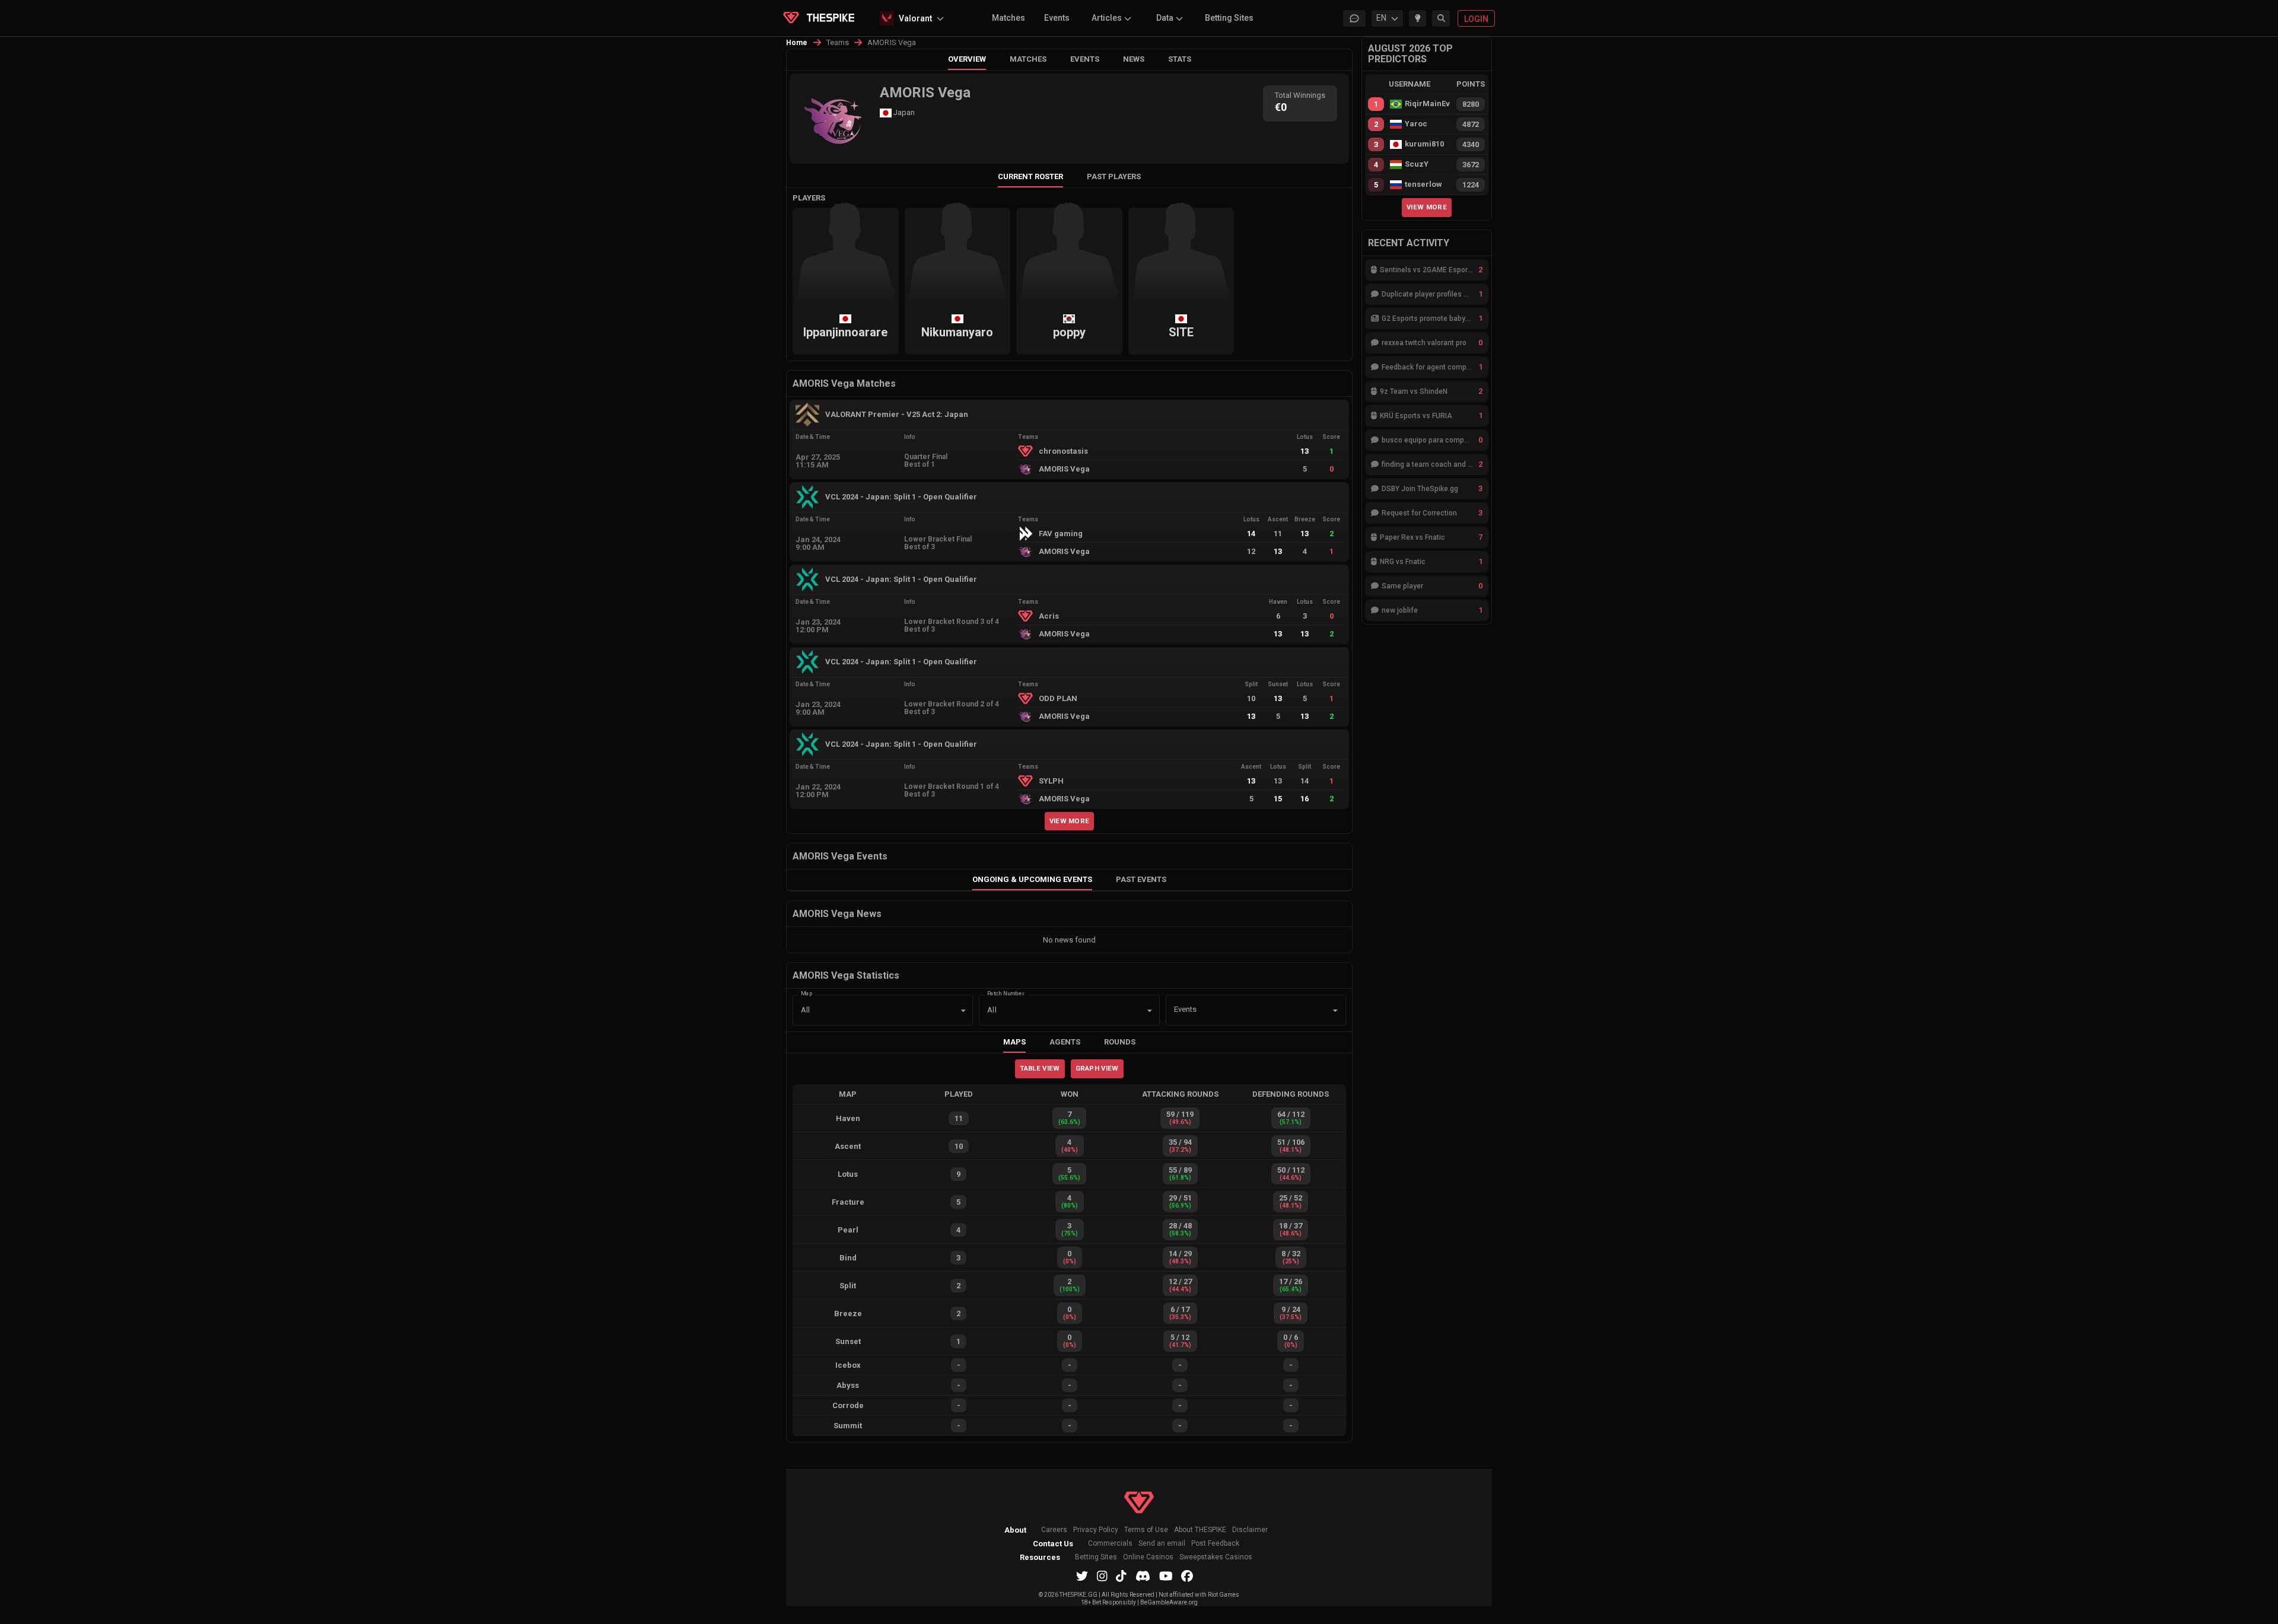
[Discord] (1143, 1576)
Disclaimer (1250, 1530)
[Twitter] (1082, 1576)
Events (1057, 18)
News (1134, 59)
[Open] (1335, 1011)
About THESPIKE (1200, 1530)
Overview (967, 59)
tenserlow (1423, 184)
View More (1070, 821)
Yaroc (1416, 124)
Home (797, 43)
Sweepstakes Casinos (1216, 1557)
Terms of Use (1146, 1530)
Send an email (1162, 1544)
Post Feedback (1215, 1544)
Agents (1065, 1042)
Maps (1014, 1042)
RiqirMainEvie (1427, 104)
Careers (1054, 1530)
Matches (1008, 18)
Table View (1040, 1068)
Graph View (1097, 1068)
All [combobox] (805, 1010)
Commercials (1110, 1544)
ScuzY (1417, 164)
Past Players (1114, 176)
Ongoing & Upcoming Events (1032, 879)
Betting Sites (1229, 18)
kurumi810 (1424, 144)
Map (807, 993)
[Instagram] (1102, 1576)
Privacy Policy (1096, 1530)
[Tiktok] (1121, 1576)
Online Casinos (1148, 1557)
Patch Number (1006, 993)
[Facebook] (1187, 1576)
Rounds (1120, 1042)
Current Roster (1030, 176)
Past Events (1141, 879)
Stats (1180, 59)
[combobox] (1239, 1010)
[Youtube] (1166, 1576)
